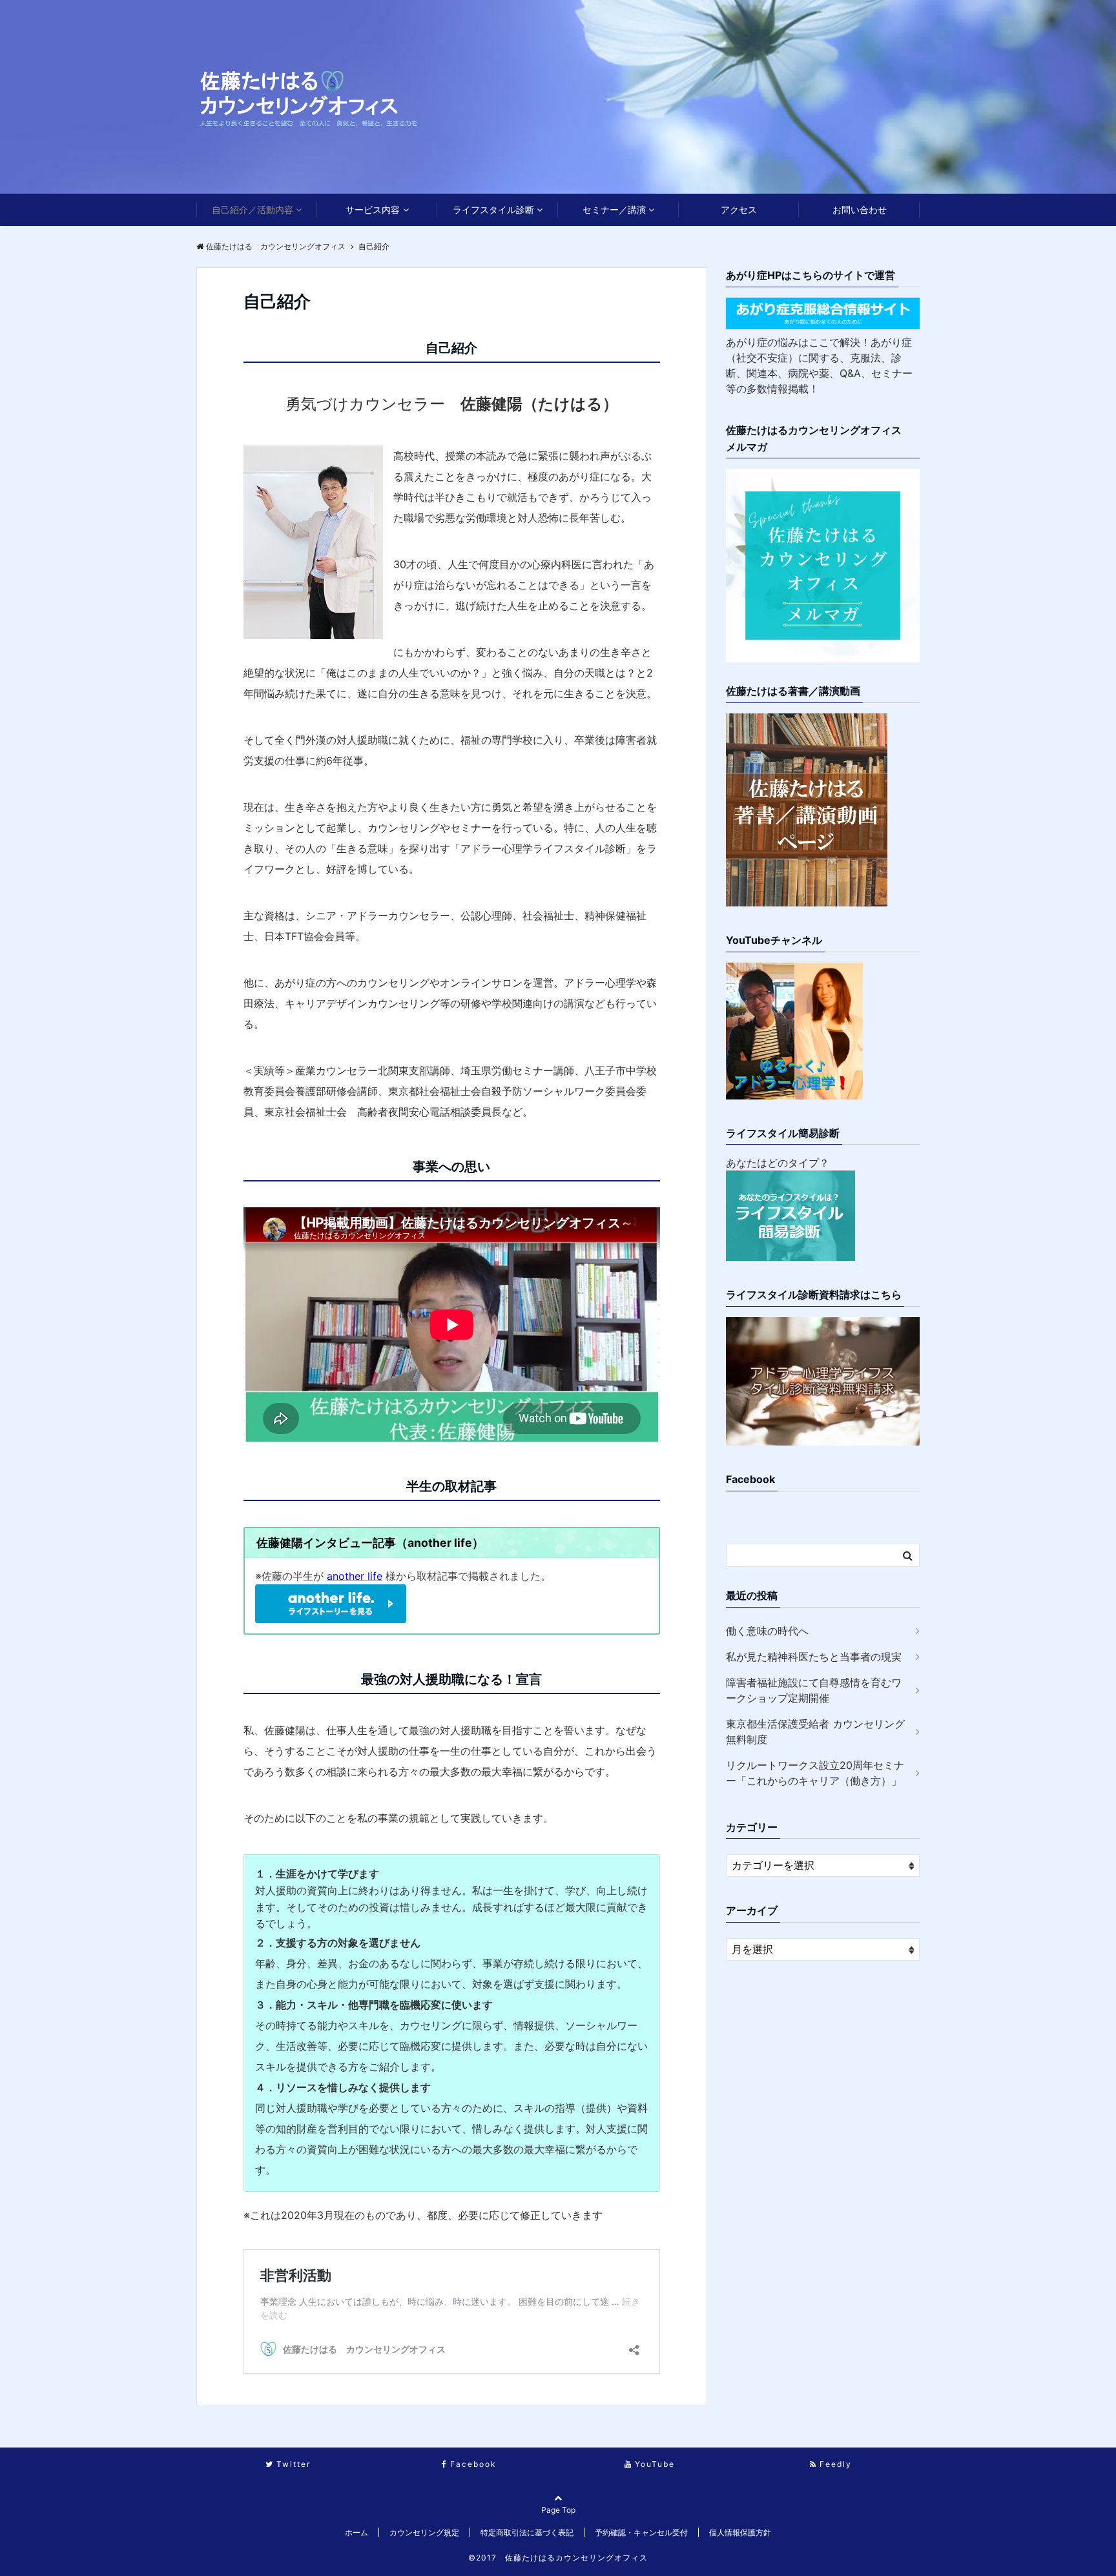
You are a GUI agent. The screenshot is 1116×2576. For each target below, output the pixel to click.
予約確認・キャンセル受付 (641, 2532)
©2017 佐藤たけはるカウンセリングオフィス (558, 2558)
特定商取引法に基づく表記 (527, 2532)
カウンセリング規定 (424, 2532)
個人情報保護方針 (740, 2532)
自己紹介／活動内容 (253, 210)
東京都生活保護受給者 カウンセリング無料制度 (815, 1732)
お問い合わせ (860, 210)
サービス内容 (373, 210)
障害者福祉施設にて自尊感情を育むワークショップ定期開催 (814, 1690)
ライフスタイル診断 (493, 210)
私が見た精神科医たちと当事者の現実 (814, 1657)
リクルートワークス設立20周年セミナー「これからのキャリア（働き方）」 (815, 1773)
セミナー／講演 (614, 210)
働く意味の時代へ (767, 1631)
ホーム (356, 2532)
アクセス (739, 210)
